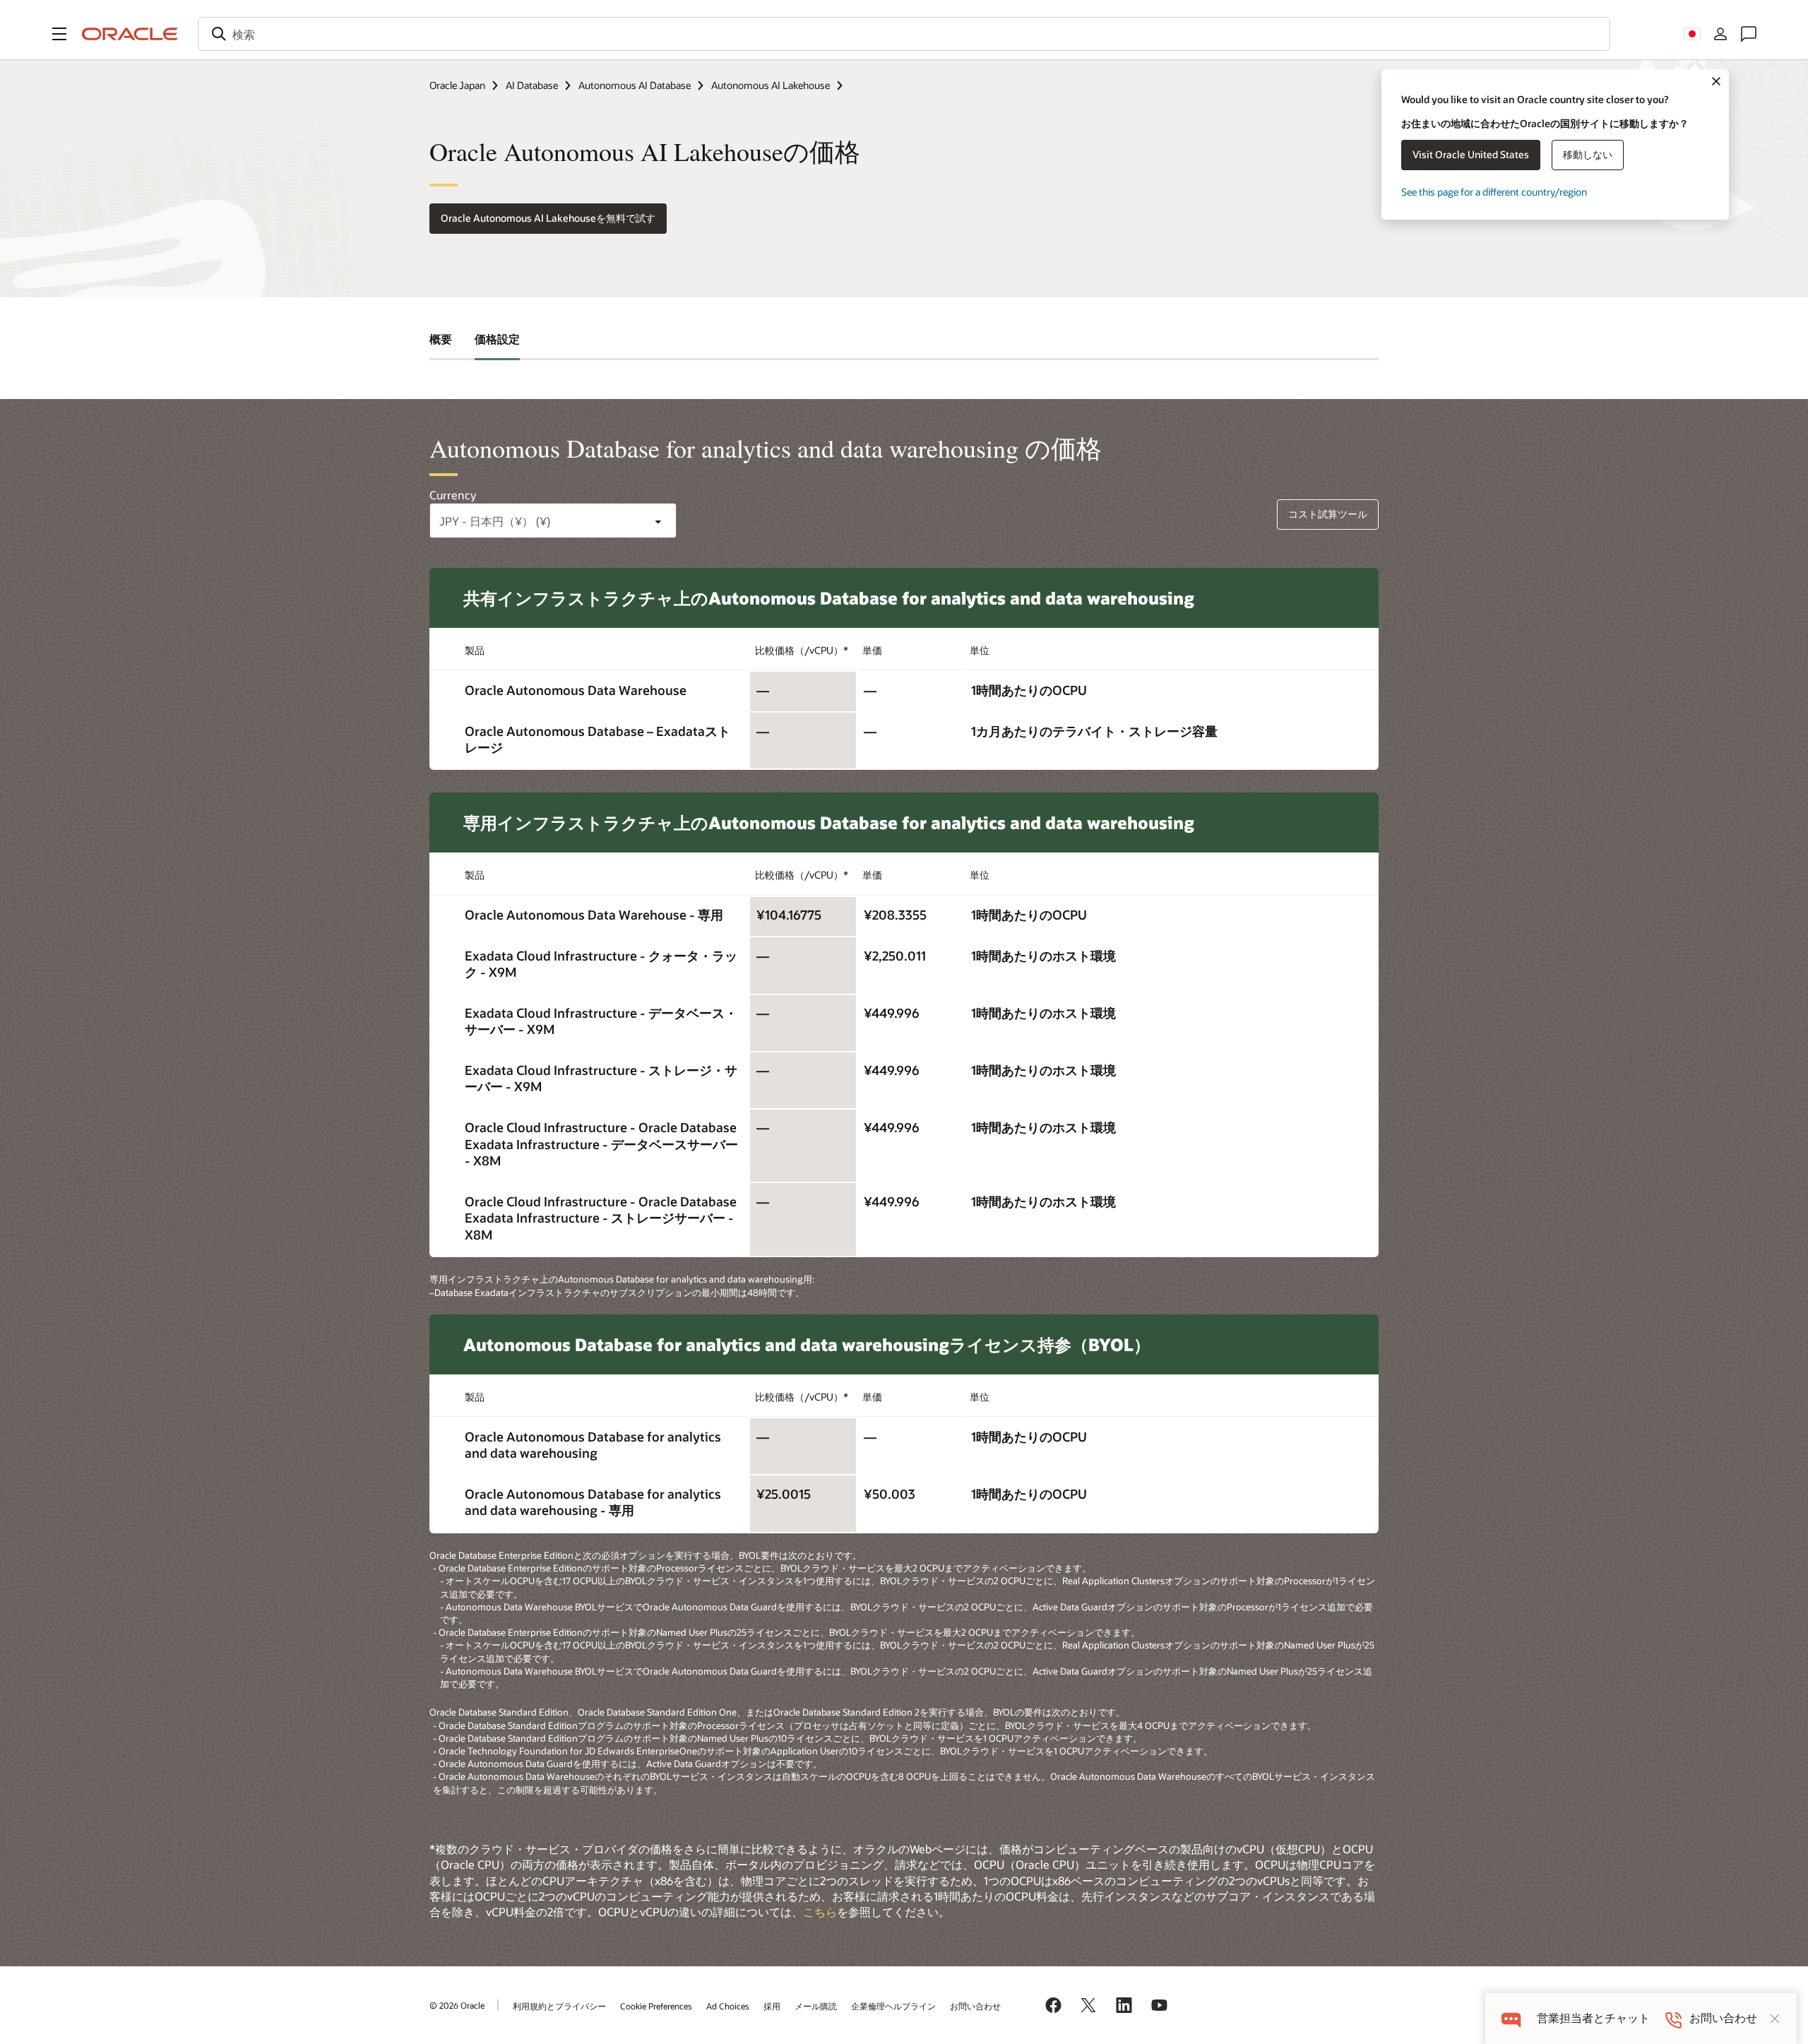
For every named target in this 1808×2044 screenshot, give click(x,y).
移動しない (1588, 154)
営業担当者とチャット (1593, 2018)
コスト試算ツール (1328, 514)
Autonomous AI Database (635, 85)
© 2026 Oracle (457, 2005)
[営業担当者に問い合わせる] (1749, 34)
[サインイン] (1720, 34)
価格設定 (497, 339)
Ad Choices (728, 2006)
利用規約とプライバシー (559, 2006)
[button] (59, 34)
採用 (772, 2006)
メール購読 (816, 2006)
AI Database (532, 85)
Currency (453, 495)
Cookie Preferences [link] (656, 2006)
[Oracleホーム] (130, 34)
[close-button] (1775, 2019)
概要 (441, 339)
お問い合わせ (975, 2006)
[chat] (1511, 2018)
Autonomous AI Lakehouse (771, 85)
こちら (820, 1912)
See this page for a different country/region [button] (1494, 192)
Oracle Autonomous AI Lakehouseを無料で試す (548, 218)
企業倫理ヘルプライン (893, 2006)
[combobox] (904, 34)
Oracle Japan (457, 85)
